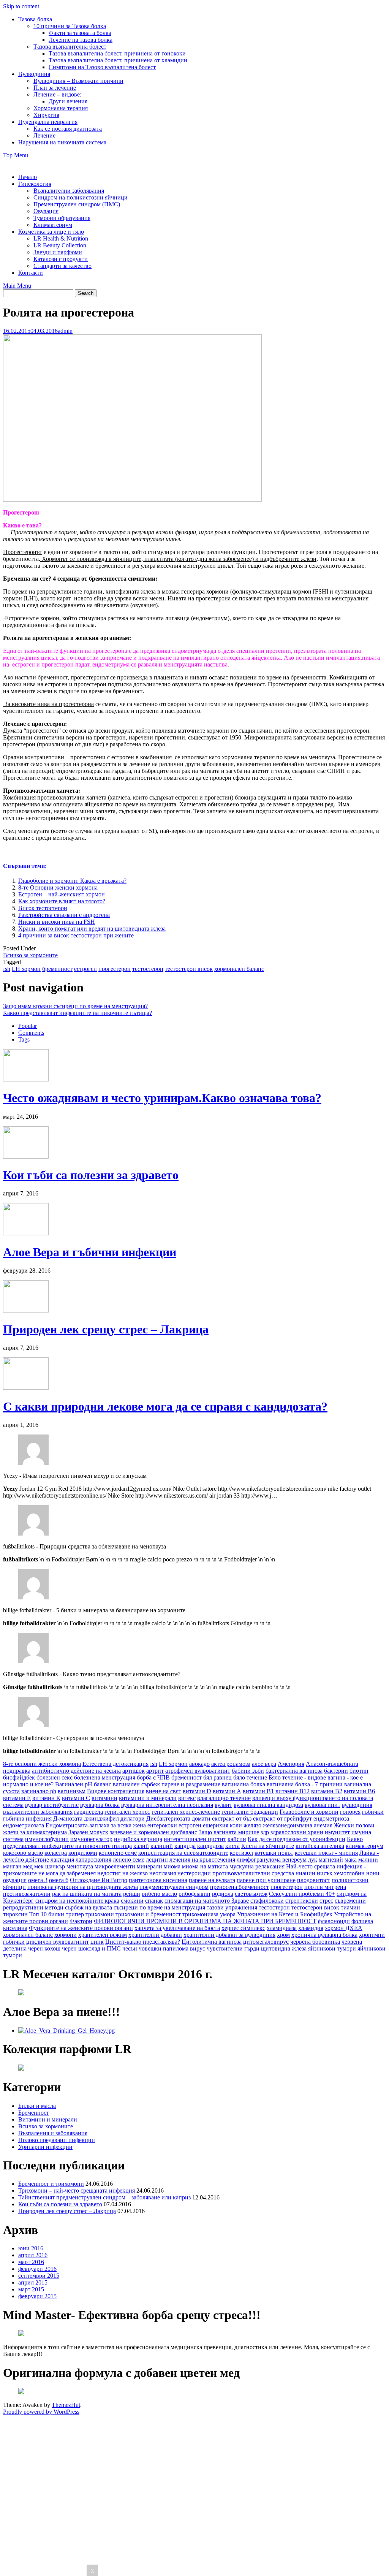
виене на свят (164, 1791)
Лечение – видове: (57, 94)
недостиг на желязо (123, 1873)
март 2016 (31, 2262)
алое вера (264, 1764)
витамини (104, 1798)
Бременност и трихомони (51, 2184)
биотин (359, 1771)
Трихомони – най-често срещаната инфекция (77, 2190)
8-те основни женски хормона (42, 1764)
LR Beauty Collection (60, 245)
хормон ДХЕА (344, 1928)
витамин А (227, 1791)
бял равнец (217, 1777)
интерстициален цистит (195, 1839)
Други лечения (68, 101)
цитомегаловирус (266, 1942)
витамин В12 (293, 1791)
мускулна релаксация (257, 1866)
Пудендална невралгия (48, 122)
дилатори (133, 1818)
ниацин (305, 1873)
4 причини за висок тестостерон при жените (76, 935)
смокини (132, 1901)
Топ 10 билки (47, 1914)
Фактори (81, 1921)
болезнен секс (55, 1777)
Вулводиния (34, 74)
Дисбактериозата (168, 1818)
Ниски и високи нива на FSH (57, 922)
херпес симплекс (243, 1928)
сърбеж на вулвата (89, 1907)
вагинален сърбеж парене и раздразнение (167, 1784)
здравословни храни (297, 1832)
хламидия (311, 1928)
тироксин (15, 1914)
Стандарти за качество (62, 266)
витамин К (46, 1798)
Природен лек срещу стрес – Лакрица (106, 1329)
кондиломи (83, 1853)
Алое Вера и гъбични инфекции (90, 1252)
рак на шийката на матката (87, 1894)
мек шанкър (50, 1866)
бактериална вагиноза (294, 1771)
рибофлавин (194, 1894)
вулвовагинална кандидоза (268, 1805)
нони (373, 1873)
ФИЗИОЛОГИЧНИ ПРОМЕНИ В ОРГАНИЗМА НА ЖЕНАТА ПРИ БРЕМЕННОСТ (205, 1921)
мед (28, 1866)
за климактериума (43, 1832)
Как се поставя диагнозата (68, 129)
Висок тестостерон (43, 908)
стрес (326, 1901)
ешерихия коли (222, 1825)
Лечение (44, 135)
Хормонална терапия (61, 108)
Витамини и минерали (48, 2119)
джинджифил (101, 1818)
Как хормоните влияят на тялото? (62, 901)
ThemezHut (66, 2405)
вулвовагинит (323, 1805)
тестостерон (148, 969)
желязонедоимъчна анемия (298, 1825)
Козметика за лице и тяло (51, 232)
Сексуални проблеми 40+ (302, 1894)
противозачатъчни (27, 1894)
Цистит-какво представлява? (143, 1942)
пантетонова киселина (158, 1880)
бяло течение (250, 1777)
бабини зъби (248, 1771)
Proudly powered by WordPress (41, 2412)
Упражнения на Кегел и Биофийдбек (285, 1914)
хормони (66, 1935)
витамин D (197, 1791)
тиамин (350, 1907)
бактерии (336, 1771)
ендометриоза (331, 1818)
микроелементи (115, 1866)
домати (201, 1818)
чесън (130, 1948)
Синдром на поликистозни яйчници (81, 197)
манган (12, 1866)
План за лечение (55, 88)
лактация (62, 1860)
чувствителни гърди (233, 1948)
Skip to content (21, 6)
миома (172, 1866)
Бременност (34, 2113)
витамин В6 (359, 1791)
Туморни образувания (62, 218)
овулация (15, 1880)
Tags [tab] (24, 1039)
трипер (75, 1914)
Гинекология (35, 184)
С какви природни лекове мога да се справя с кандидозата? (165, 1406)
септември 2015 (39, 2276)
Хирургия (46, 115)
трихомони (100, 1914)
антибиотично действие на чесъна (76, 1771)
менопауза (80, 1866)
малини (368, 1860)
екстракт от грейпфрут (282, 1818)
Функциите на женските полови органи (81, 1928)
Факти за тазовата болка (80, 33)
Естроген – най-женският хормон (62, 894)
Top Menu (16, 155)
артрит (155, 1771)
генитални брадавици (250, 1812)
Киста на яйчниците (268, 1846)
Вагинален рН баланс (83, 1784)
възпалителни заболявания (38, 1812)
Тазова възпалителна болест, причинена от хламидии (118, 60)
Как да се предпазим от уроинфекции (296, 1839)
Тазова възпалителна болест (70, 47)
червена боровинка (315, 1942)
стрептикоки (302, 1901)
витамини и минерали (148, 1798)
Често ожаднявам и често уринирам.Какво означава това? (162, 1098)
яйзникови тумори (332, 1948)
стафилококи (267, 1901)
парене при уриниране (266, 1880)
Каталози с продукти (61, 259)
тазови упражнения (232, 1907)
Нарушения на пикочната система (62, 142)
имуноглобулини (47, 1839)
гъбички (373, 1812)
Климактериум (53, 225)
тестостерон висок (189, 969)
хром (283, 1935)
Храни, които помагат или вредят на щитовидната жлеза (92, 929)
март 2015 (31, 2289)
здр (265, 1832)
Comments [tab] (31, 1033)
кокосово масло (23, 1853)
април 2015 (33, 2282)
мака (351, 1860)
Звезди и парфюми (58, 252)
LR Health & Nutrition (61, 238)
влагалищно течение (224, 1798)
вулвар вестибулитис (52, 1805)
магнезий (331, 1860)
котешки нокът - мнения (326, 1853)
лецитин (157, 1860)
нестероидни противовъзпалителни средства (236, 1873)
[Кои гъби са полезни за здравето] (26, 1157)
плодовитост (314, 1880)
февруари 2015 (37, 2296)
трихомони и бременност (148, 1914)
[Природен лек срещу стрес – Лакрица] (26, 1310)
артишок (134, 1771)
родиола (223, 1894)
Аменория (291, 1764)
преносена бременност (240, 1887)
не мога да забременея (67, 1873)
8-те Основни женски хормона (58, 887)
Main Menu (17, 286)
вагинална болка (244, 1784)
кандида (185, 1846)
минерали (149, 1866)
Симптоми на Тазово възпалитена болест (102, 67)
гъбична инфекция (27, 1818)
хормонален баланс (239, 969)
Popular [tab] (28, 1026)
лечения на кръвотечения (202, 1860)
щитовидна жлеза (284, 1948)
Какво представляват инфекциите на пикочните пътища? (77, 1013)
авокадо (199, 1764)
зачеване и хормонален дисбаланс (153, 1832)
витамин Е (17, 1798)
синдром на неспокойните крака (77, 1901)
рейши (132, 1894)
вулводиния (357, 1805)
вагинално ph (39, 1791)
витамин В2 (327, 1791)
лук (313, 1860)
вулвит (223, 1805)
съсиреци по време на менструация (159, 1907)
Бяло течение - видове (297, 1777)
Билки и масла (37, 2106)
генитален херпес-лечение (186, 1812)
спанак (154, 1901)
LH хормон (26, 969)
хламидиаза (282, 1928)
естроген (85, 969)
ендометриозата (24, 1825)
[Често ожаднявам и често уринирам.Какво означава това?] (26, 1079)
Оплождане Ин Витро (99, 1880)
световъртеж (251, 1894)
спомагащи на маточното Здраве (207, 1901)
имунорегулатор (91, 1839)
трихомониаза (200, 1914)
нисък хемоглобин (341, 1873)
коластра (56, 1853)
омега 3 (38, 1880)
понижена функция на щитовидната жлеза (83, 1887)
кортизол (241, 1853)
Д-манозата (68, 1818)
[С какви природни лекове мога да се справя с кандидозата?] (26, 1388)
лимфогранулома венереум (272, 1860)
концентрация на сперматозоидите (183, 1853)
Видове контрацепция (116, 1791)
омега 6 (59, 1880)
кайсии (237, 1839)
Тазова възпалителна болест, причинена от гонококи (117, 53)
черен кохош (44, 1948)
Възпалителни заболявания (69, 191)
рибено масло (159, 1894)
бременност (57, 969)
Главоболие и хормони (309, 1812)
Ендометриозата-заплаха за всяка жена (96, 1825)
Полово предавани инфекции (57, 2140)
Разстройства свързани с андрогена (64, 915)
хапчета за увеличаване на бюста (177, 1928)
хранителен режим (103, 1935)
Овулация (46, 211)
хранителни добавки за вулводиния (229, 1935)
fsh (7, 969)
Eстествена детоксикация (115, 1764)
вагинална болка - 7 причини (305, 1784)
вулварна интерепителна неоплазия (167, 1805)
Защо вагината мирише (229, 1832)
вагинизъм (72, 1791)
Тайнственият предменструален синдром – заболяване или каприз (104, 2197)
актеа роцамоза (231, 1764)
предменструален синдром (174, 1887)
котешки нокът (274, 1853)
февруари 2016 (37, 2269)
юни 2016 (31, 2248)
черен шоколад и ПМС (91, 1948)
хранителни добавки (155, 1935)
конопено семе (118, 1853)
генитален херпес (127, 1812)
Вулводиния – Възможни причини (78, 81)
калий (141, 1846)
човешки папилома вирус (172, 1948)
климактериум (364, 1846)
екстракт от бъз (232, 1818)
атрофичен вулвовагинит (198, 1771)
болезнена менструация (105, 1777)
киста (232, 1846)
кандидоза (210, 1846)
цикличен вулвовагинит (58, 1942)
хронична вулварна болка (324, 1935)
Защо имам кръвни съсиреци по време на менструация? (75, 1006)
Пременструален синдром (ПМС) (77, 204)
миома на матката (205, 1866)
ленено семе (129, 1860)
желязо (252, 1825)
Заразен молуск (88, 1832)
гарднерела (89, 1812)
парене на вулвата (212, 1880)
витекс (187, 1798)
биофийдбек (19, 1777)
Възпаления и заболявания (53, 2133)
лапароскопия (93, 1860)
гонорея (350, 1812)
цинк (97, 1942)
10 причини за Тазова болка (70, 26)
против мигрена (325, 1887)
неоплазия (163, 1873)
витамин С (76, 1798)
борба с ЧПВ (153, 1777)
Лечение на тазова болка (81, 40)
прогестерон (115, 969)
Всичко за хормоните (30, 955)
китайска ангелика (320, 1846)
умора (228, 1914)
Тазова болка (35, 19)
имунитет (337, 1832)
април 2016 (33, 2255)
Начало (28, 177)
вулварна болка (100, 1805)
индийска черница (138, 1839)
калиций (162, 1846)
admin (65, 331)
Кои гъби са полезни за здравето (91, 1175)
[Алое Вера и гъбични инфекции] (26, 1233)
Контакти (31, 273)
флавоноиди (334, 1921)
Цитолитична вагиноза (212, 1942)
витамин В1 (258, 1791)
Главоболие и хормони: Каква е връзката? (72, 881)
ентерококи (162, 1825)
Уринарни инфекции (45, 2147)
